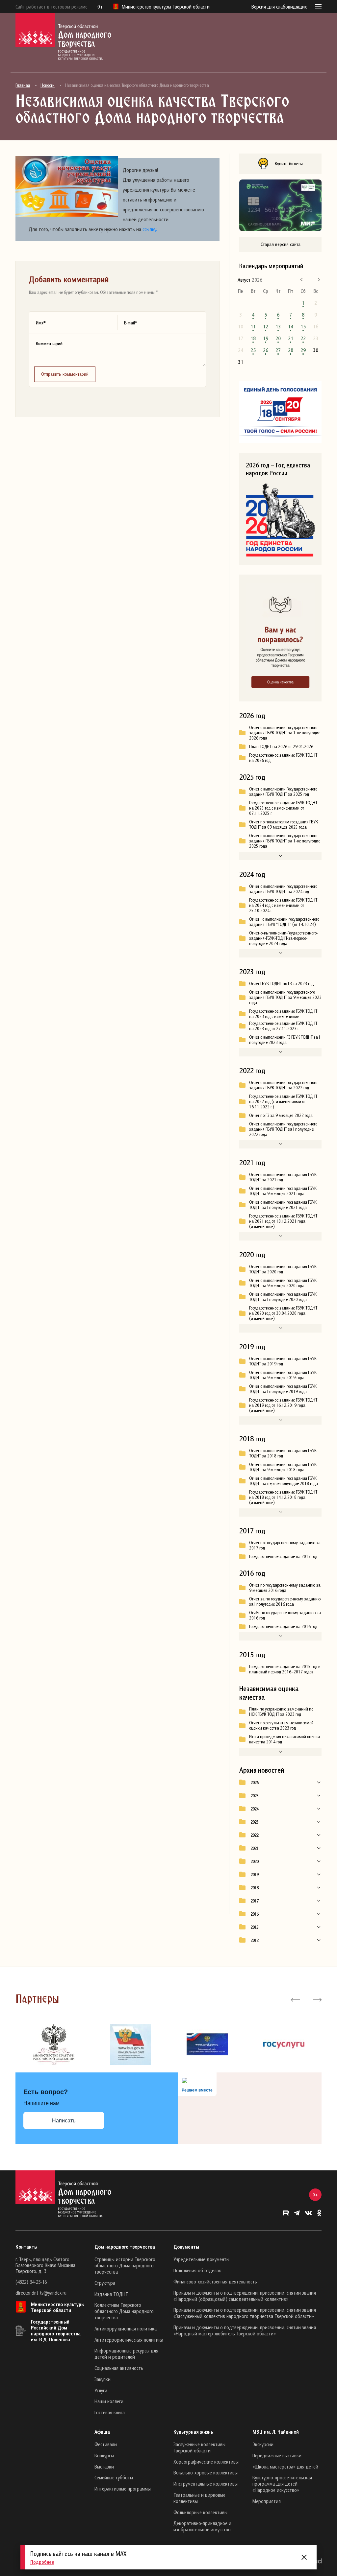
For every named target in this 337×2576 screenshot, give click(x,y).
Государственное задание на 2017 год (283, 1556)
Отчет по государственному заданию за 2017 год (285, 1545)
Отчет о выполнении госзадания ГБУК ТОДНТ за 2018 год (283, 1453)
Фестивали (106, 2444)
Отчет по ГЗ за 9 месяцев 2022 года (281, 1115)
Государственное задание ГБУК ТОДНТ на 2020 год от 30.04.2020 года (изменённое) (283, 1313)
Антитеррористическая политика (129, 2340)
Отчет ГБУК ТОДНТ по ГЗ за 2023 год (281, 983)
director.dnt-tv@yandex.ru (41, 2293)
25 (253, 350)
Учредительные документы (201, 2259)
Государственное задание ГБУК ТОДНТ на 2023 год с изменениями (283, 1014)
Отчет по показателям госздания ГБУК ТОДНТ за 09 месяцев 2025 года (284, 824)
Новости (48, 85)
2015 (254, 1927)
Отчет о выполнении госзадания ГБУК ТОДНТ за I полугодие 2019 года (283, 1389)
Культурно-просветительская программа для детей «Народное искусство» (282, 2484)
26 (266, 350)
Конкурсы (104, 2455)
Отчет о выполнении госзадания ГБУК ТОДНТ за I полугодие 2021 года (283, 1205)
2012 (254, 1940)
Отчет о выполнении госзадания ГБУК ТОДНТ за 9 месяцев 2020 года (283, 1283)
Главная (23, 85)
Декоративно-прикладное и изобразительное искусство (202, 2526)
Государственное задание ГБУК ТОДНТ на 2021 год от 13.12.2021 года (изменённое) (283, 1221)
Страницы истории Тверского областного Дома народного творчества (125, 2265)
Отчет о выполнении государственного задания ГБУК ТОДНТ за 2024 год (283, 889)
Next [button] (317, 1999)
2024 (254, 1809)
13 (278, 326)
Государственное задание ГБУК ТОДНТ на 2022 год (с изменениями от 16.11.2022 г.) (283, 1101)
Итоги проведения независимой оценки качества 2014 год (285, 1739)
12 (266, 326)
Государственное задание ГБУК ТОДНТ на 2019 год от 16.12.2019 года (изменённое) (283, 1405)
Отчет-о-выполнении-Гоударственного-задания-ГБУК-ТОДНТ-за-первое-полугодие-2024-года (284, 938)
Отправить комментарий (65, 374)
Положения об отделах (197, 2270)
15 (303, 326)
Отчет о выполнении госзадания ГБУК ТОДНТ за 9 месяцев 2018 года (283, 1467)
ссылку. (150, 229)
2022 (254, 1835)
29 (303, 350)
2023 (254, 1822)
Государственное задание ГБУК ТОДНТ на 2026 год (283, 758)
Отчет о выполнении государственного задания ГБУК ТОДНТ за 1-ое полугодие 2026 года (285, 733)
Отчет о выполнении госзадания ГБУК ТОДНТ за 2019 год (283, 1361)
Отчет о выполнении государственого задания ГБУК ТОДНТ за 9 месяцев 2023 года (285, 997)
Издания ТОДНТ (111, 2294)
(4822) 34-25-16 (31, 2282)
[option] (54, 2044)
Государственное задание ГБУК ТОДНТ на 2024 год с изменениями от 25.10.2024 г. (283, 905)
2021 (254, 1848)
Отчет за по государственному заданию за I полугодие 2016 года (285, 1601)
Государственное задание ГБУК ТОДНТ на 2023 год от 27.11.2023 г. (283, 1026)
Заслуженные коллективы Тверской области (199, 2447)
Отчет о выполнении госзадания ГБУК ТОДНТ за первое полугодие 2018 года (284, 1481)
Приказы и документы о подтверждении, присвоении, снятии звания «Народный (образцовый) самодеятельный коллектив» (245, 2296)
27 (278, 350)
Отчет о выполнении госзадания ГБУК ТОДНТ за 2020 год (283, 1269)
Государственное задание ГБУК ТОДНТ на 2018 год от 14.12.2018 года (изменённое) (283, 1497)
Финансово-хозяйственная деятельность (215, 2281)
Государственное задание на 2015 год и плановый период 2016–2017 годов (285, 1669)
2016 (254, 1914)
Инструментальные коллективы (206, 2484)
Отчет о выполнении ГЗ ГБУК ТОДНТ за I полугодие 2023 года (285, 1040)
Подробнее (42, 2562)
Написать (64, 2121)
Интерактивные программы (123, 2489)
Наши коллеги (109, 2401)
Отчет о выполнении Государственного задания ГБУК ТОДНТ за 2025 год (283, 792)
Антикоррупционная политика (126, 2328)
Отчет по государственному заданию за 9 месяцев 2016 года (285, 1588)
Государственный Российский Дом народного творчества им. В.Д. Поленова (56, 2330)
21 (291, 338)
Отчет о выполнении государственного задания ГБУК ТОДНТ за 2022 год (283, 1085)
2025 (254, 1796)
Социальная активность (119, 2368)
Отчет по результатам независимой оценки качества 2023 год (281, 1725)
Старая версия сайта (281, 244)
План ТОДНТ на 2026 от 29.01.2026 (281, 746)
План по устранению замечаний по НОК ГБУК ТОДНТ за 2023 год (281, 1712)
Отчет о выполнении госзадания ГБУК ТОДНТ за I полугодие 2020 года (283, 1297)
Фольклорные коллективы (200, 2512)
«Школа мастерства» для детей (285, 2467)
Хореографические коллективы (206, 2462)
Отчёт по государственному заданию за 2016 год (285, 1615)
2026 (254, 1783)
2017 (254, 1901)
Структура (105, 2283)
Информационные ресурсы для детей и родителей (126, 2354)
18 (253, 338)
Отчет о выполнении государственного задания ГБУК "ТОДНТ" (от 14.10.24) (284, 922)
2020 (254, 1861)
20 (278, 338)
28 (291, 350)
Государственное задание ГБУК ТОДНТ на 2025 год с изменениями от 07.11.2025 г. (283, 808)
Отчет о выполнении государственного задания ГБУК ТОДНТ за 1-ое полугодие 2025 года (285, 841)
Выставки (104, 2467)
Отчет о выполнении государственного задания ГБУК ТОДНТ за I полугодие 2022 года (283, 1129)
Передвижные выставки (277, 2455)
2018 (254, 1888)
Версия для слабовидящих (279, 7)
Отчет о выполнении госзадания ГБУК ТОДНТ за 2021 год (283, 1177)
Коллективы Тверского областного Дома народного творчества (124, 2311)
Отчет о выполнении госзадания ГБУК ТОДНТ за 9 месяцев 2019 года (283, 1375)
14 (291, 326)
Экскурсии (263, 2444)
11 (253, 326)
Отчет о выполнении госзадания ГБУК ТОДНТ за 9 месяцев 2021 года (283, 1191)
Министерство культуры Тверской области (58, 2307)
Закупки (103, 2379)
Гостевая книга (110, 2412)
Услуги (101, 2390)
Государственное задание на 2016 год (283, 1626)
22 (303, 338)
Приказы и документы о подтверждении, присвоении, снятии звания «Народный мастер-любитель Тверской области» (245, 2330)
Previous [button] (295, 1999)
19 (266, 338)
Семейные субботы (114, 2477)
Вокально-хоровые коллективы (206, 2472)
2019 (254, 1875)
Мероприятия (267, 2501)
